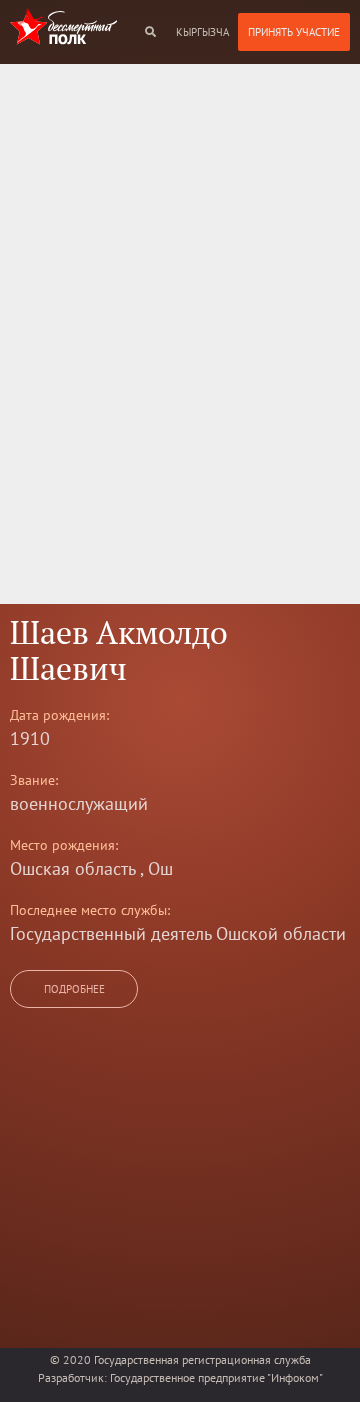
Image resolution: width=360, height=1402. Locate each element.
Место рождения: (64, 869)
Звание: (34, 804)
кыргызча (202, 32)
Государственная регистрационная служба (202, 1359)
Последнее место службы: (90, 934)
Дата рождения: (59, 739)
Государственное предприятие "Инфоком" (216, 1377)
